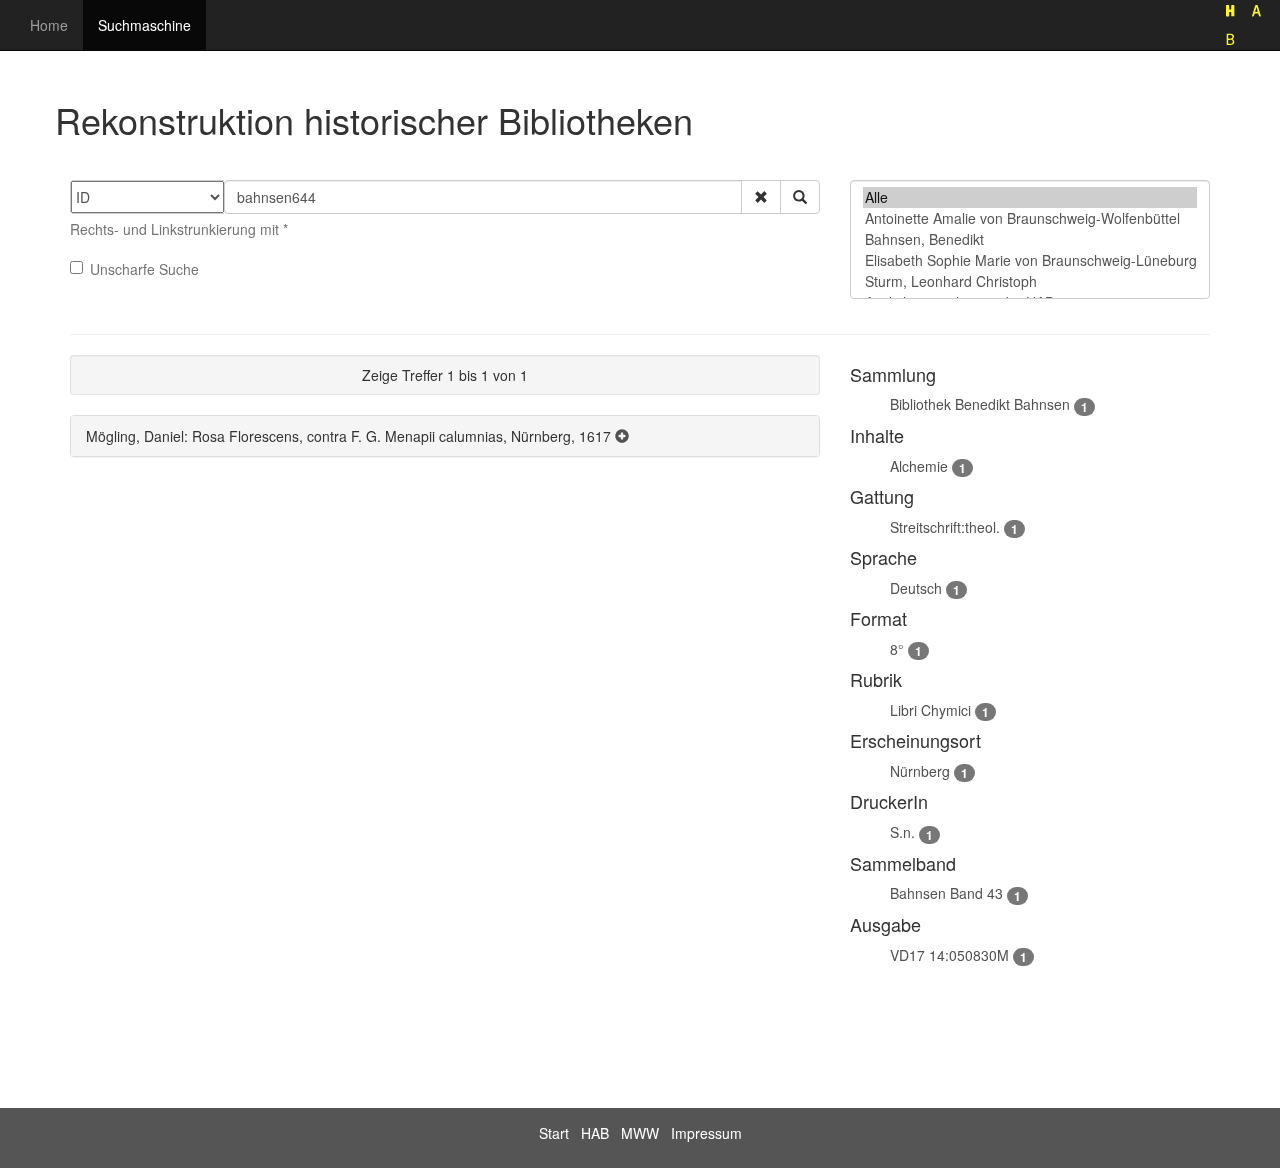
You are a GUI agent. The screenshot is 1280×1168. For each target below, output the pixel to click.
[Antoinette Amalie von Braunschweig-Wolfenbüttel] (1030, 218)
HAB (595, 1133)
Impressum (706, 1133)
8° (897, 649)
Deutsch (916, 588)
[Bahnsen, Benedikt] (1030, 239)
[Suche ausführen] (800, 197)
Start (554, 1133)
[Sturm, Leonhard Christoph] (1030, 281)
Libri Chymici (930, 710)
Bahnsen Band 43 (946, 893)
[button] (761, 197)
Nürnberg (920, 771)
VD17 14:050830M (949, 955)
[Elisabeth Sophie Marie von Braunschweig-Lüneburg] (1030, 260)
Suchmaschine (144, 25)
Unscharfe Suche (144, 269)
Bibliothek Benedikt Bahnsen (980, 404)
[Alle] (1030, 197)
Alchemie (919, 466)
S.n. (902, 832)
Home (49, 25)
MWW (640, 1133)
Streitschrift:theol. (945, 527)
